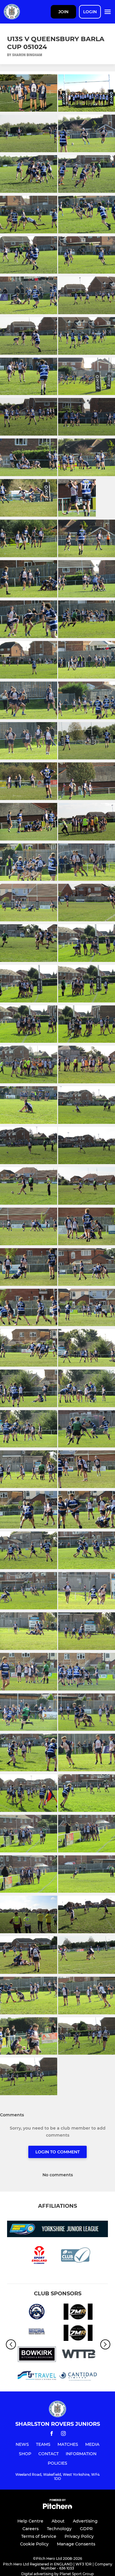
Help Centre (30, 2521)
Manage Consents (76, 2544)
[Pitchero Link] (57, 2508)
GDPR (86, 2529)
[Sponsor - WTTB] (78, 2355)
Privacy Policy (79, 2536)
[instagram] (63, 2434)
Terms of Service (39, 2536)
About (58, 2521)
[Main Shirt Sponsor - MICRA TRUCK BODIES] (37, 2334)
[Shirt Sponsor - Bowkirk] (37, 2355)
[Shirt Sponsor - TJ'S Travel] (37, 2376)
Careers (31, 2529)
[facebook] (52, 2434)
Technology (59, 2529)
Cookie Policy (34, 2544)
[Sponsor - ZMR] (78, 2313)
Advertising (85, 2521)
